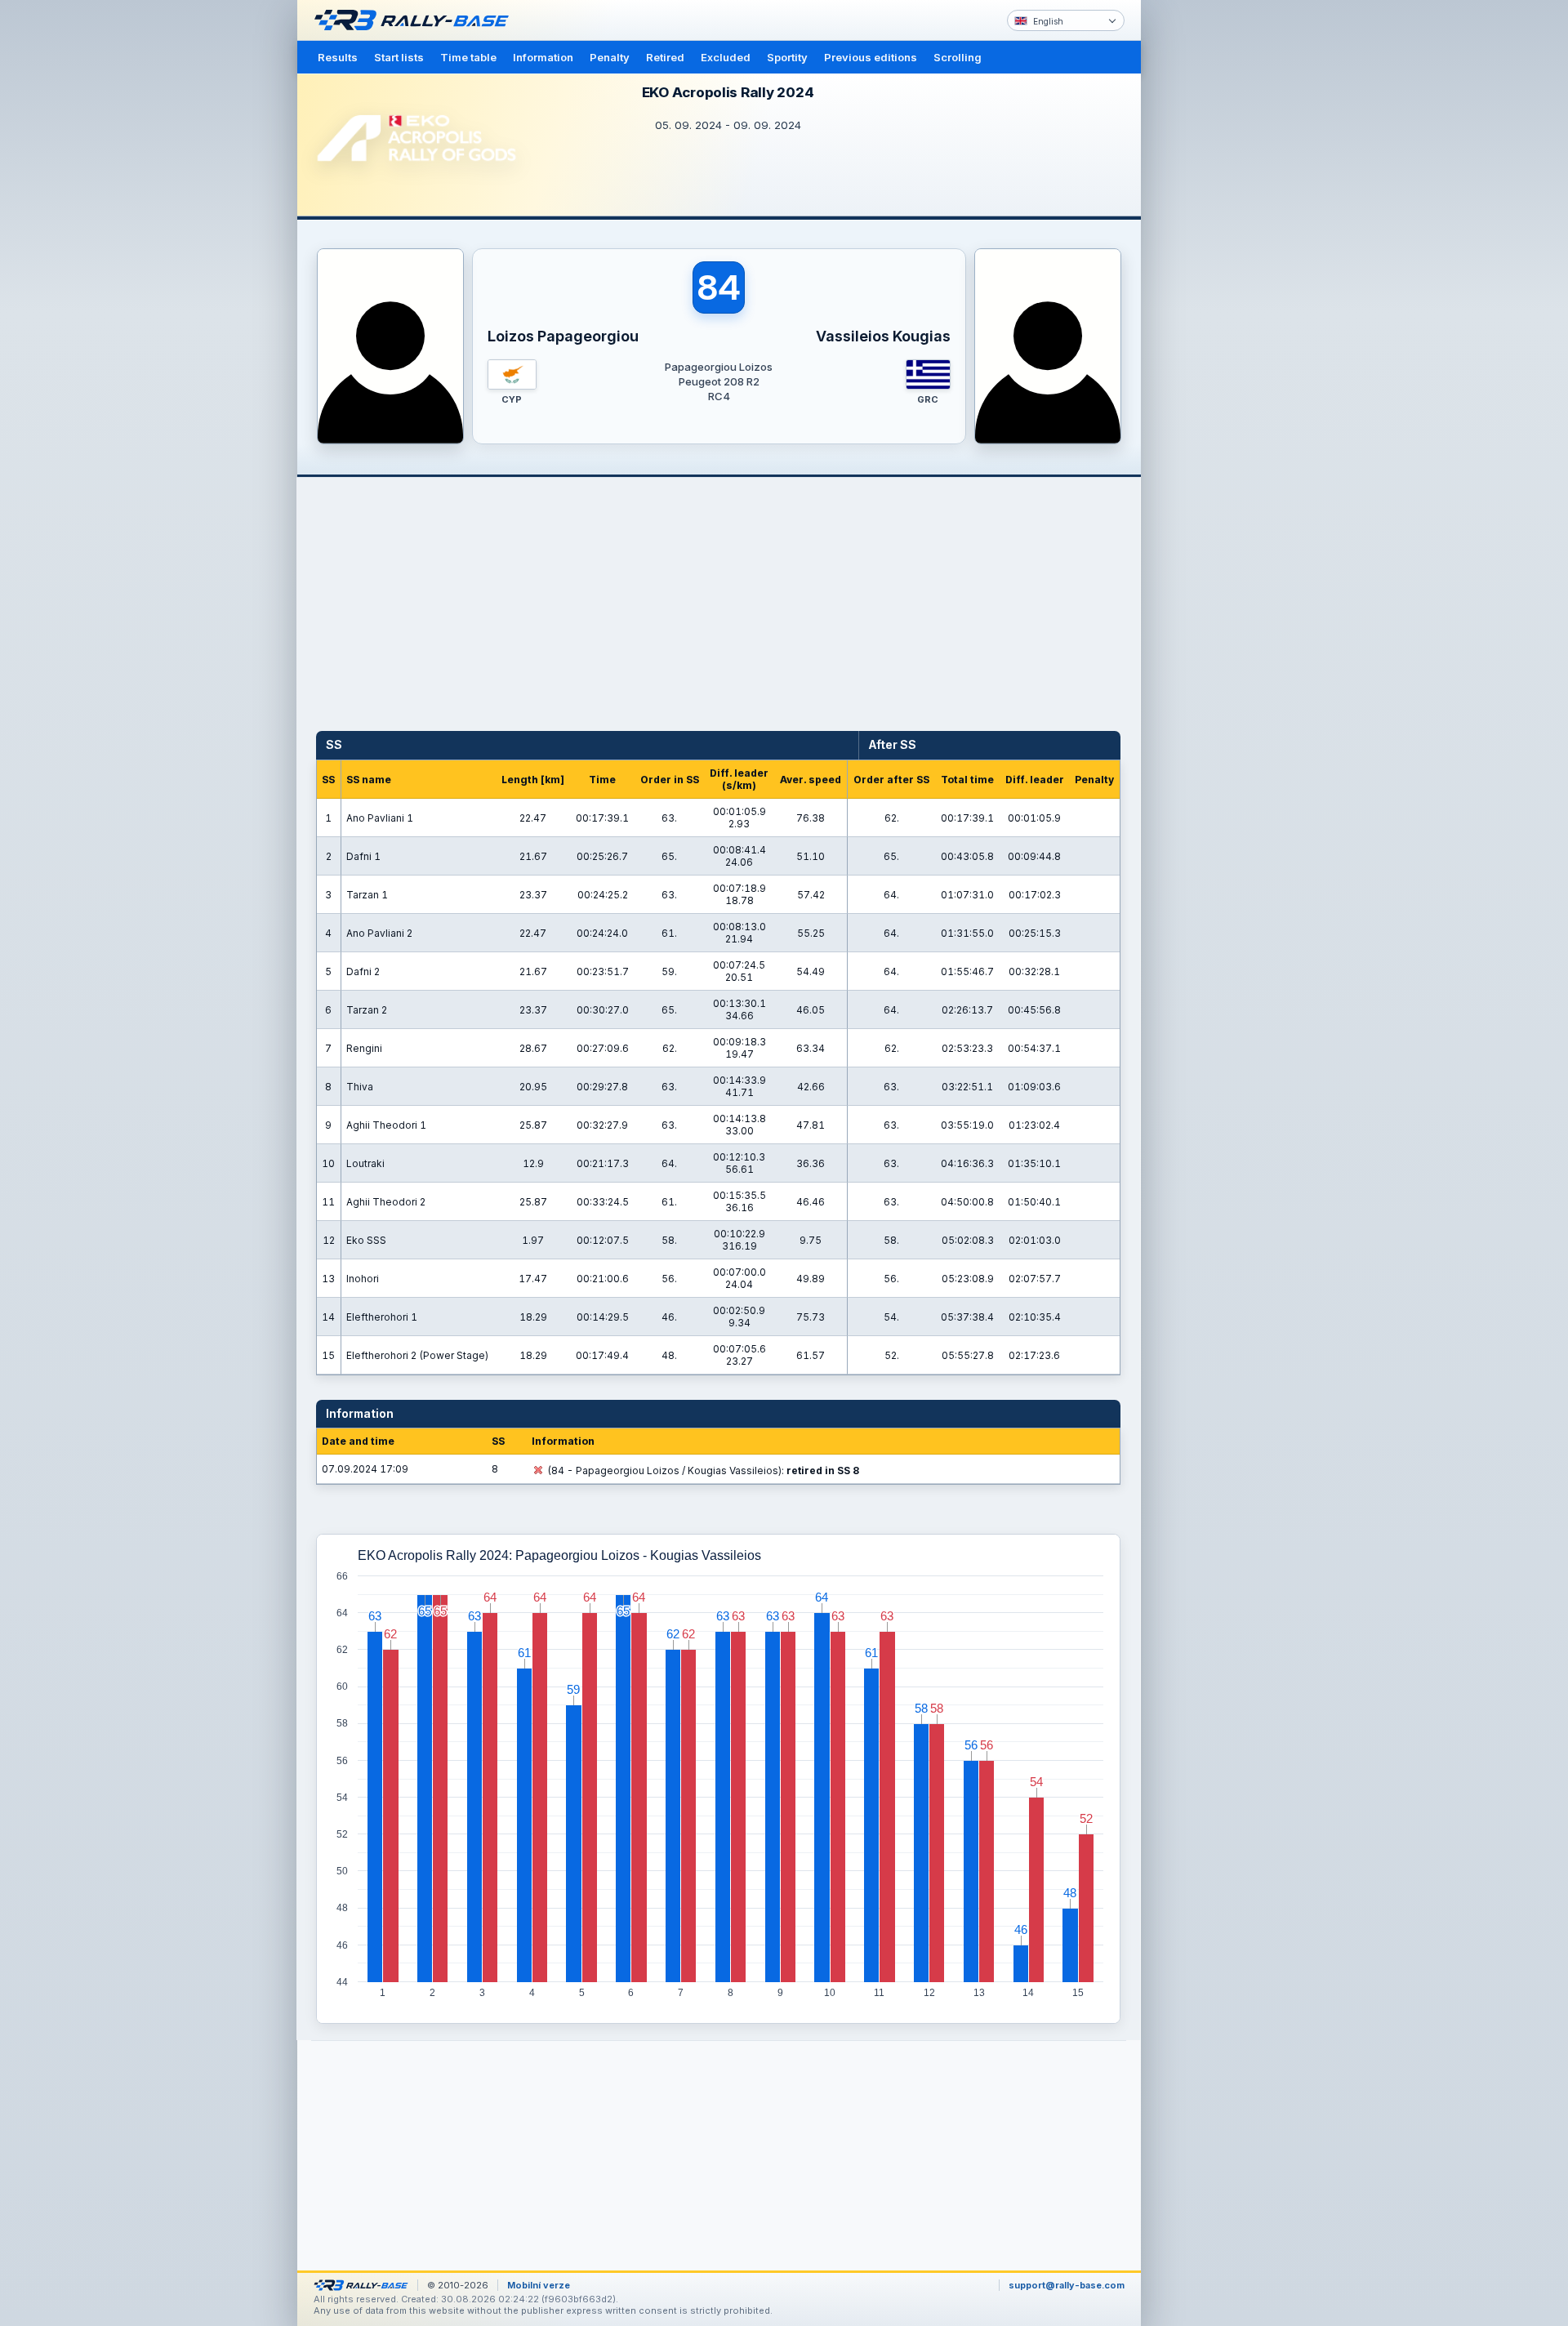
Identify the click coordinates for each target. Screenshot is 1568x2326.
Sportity (787, 57)
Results (338, 57)
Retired (665, 57)
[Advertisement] (1210, 253)
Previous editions (871, 57)
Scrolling (958, 57)
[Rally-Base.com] (416, 20)
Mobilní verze (539, 2285)
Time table (468, 57)
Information (543, 57)
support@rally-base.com (1067, 2285)
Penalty (610, 57)
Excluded (726, 57)
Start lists (399, 57)
